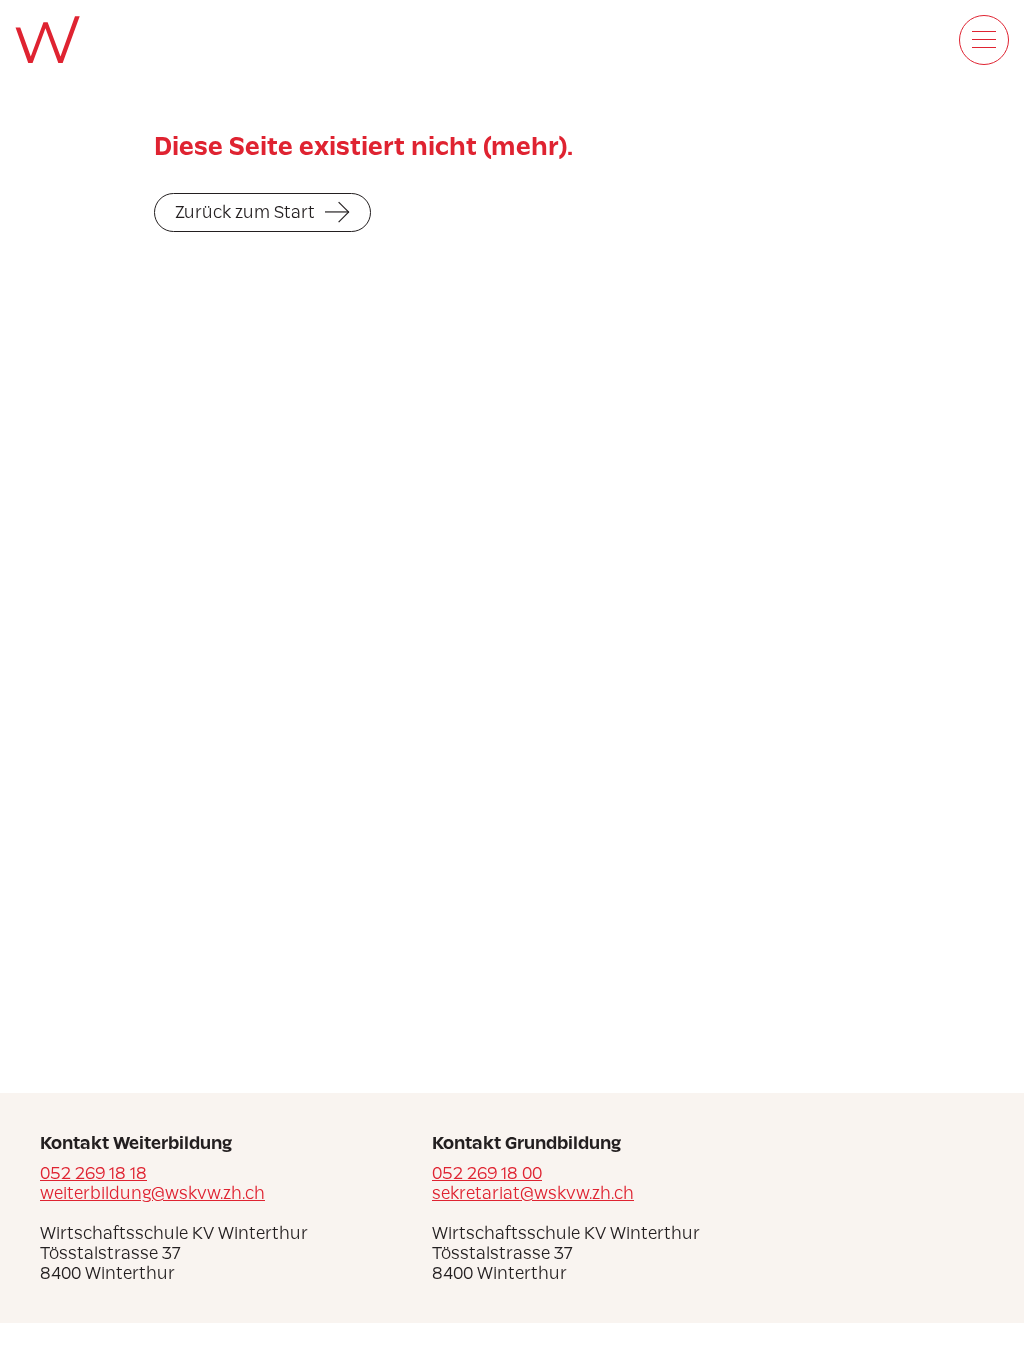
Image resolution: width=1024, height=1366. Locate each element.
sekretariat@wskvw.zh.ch (533, 1193)
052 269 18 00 (487, 1173)
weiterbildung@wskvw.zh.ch (152, 1193)
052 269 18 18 (93, 1173)
